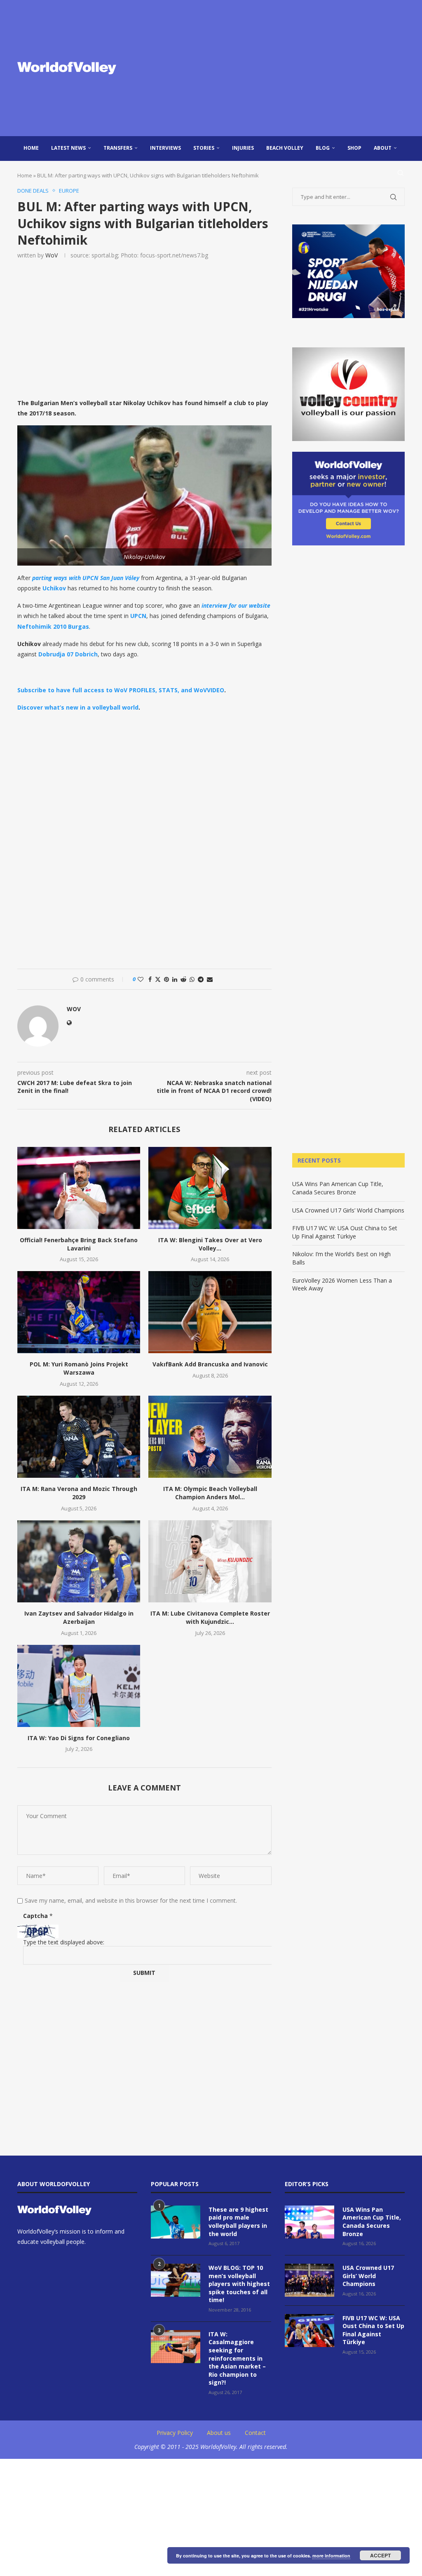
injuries (243, 148)
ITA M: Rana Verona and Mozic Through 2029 (79, 1493)
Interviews (165, 148)
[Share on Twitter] (158, 979)
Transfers (118, 148)
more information (331, 2556)
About (383, 148)
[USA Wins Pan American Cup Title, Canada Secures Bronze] (309, 2222)
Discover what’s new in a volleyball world (78, 707)
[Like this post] (141, 979)
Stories (204, 148)
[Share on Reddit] (183, 979)
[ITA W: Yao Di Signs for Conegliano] (79, 1686)
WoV (52, 255)
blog (323, 148)
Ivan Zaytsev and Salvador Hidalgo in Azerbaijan (79, 1617)
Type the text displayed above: (64, 1942)
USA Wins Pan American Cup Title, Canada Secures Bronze (338, 1188)
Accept (380, 2555)
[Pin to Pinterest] (166, 979)
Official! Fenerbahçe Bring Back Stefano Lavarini (79, 1244)
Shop (354, 148)
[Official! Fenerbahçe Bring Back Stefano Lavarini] (79, 1188)
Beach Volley (285, 148)
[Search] (401, 173)
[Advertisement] (277, 68)
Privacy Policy (175, 2433)
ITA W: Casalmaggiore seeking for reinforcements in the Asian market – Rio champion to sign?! (237, 2358)
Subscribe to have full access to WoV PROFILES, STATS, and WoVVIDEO (121, 690)
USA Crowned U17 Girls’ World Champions (348, 1210)
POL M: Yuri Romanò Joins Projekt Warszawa (79, 1368)
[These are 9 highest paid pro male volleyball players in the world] (176, 2222)
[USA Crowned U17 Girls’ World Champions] (309, 2280)
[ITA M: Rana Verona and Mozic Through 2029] (79, 1437)
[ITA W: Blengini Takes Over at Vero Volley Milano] (210, 1188)
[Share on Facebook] (150, 979)
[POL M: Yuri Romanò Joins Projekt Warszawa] (79, 1312)
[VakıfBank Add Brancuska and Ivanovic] (210, 1312)
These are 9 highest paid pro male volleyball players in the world (238, 2222)
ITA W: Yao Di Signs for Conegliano (79, 1738)
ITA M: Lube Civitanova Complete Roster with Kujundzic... (210, 1617)
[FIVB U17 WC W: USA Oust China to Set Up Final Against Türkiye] (309, 2331)
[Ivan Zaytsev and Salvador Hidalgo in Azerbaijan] (79, 1561)
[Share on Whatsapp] (192, 979)
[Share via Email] (210, 979)
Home (31, 148)
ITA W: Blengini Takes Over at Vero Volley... (210, 1244)
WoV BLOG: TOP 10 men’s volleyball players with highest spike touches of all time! (239, 2284)
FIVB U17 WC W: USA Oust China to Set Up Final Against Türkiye (345, 1232)
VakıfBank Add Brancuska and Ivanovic (210, 1364)
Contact (255, 2433)
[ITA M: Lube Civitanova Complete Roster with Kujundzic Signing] (210, 1561)
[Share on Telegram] (201, 979)
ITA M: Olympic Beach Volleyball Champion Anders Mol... (210, 1493)
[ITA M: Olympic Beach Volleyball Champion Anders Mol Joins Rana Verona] (210, 1437)
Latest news (68, 148)
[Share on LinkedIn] (175, 979)
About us (219, 2433)
